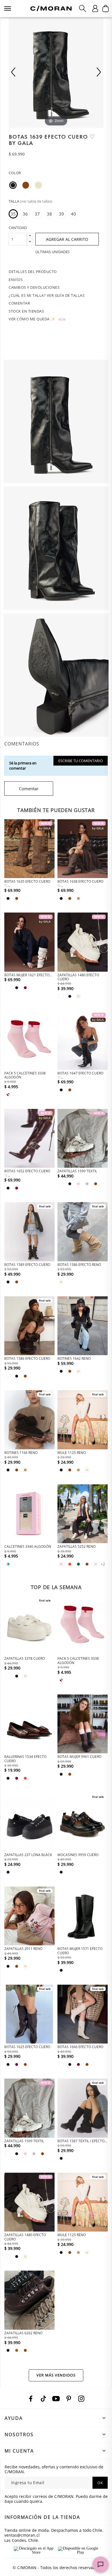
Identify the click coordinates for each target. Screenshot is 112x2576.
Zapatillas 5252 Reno (77, 1546)
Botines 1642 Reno (74, 1358)
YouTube (56, 2399)
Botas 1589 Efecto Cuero (27, 1265)
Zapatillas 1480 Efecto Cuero (78, 977)
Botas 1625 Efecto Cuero (27, 2047)
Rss (43, 2399)
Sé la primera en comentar (23, 766)
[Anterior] (13, 72)
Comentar (29, 789)
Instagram (81, 2399)
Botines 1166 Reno (21, 1453)
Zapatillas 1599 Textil (77, 1171)
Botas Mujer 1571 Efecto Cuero (80, 1951)
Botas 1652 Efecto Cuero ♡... (27, 1173)
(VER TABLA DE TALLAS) (36, 201)
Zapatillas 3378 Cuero (25, 1658)
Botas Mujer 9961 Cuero (79, 1757)
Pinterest (69, 2399)
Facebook (31, 2399)
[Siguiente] (99, 72)
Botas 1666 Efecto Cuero (80, 2047)
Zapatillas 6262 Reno (23, 2333)
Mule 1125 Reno (72, 1453)
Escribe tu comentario (81, 761)
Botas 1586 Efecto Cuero (27, 1358)
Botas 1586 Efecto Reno (79, 1265)
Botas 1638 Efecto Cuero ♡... (80, 883)
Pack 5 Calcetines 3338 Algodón (25, 1075)
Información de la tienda (42, 2517)
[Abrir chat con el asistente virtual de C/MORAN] (101, 2565)
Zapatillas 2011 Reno (23, 1949)
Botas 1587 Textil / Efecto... (82, 2141)
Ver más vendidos (56, 2375)
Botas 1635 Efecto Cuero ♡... (27, 883)
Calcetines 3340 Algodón (28, 1546)
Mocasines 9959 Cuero (78, 1855)
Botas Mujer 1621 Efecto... (28, 975)
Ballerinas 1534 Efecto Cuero (25, 1759)
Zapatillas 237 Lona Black (28, 1855)
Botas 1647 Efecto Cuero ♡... (80, 1075)
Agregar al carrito (67, 239)
